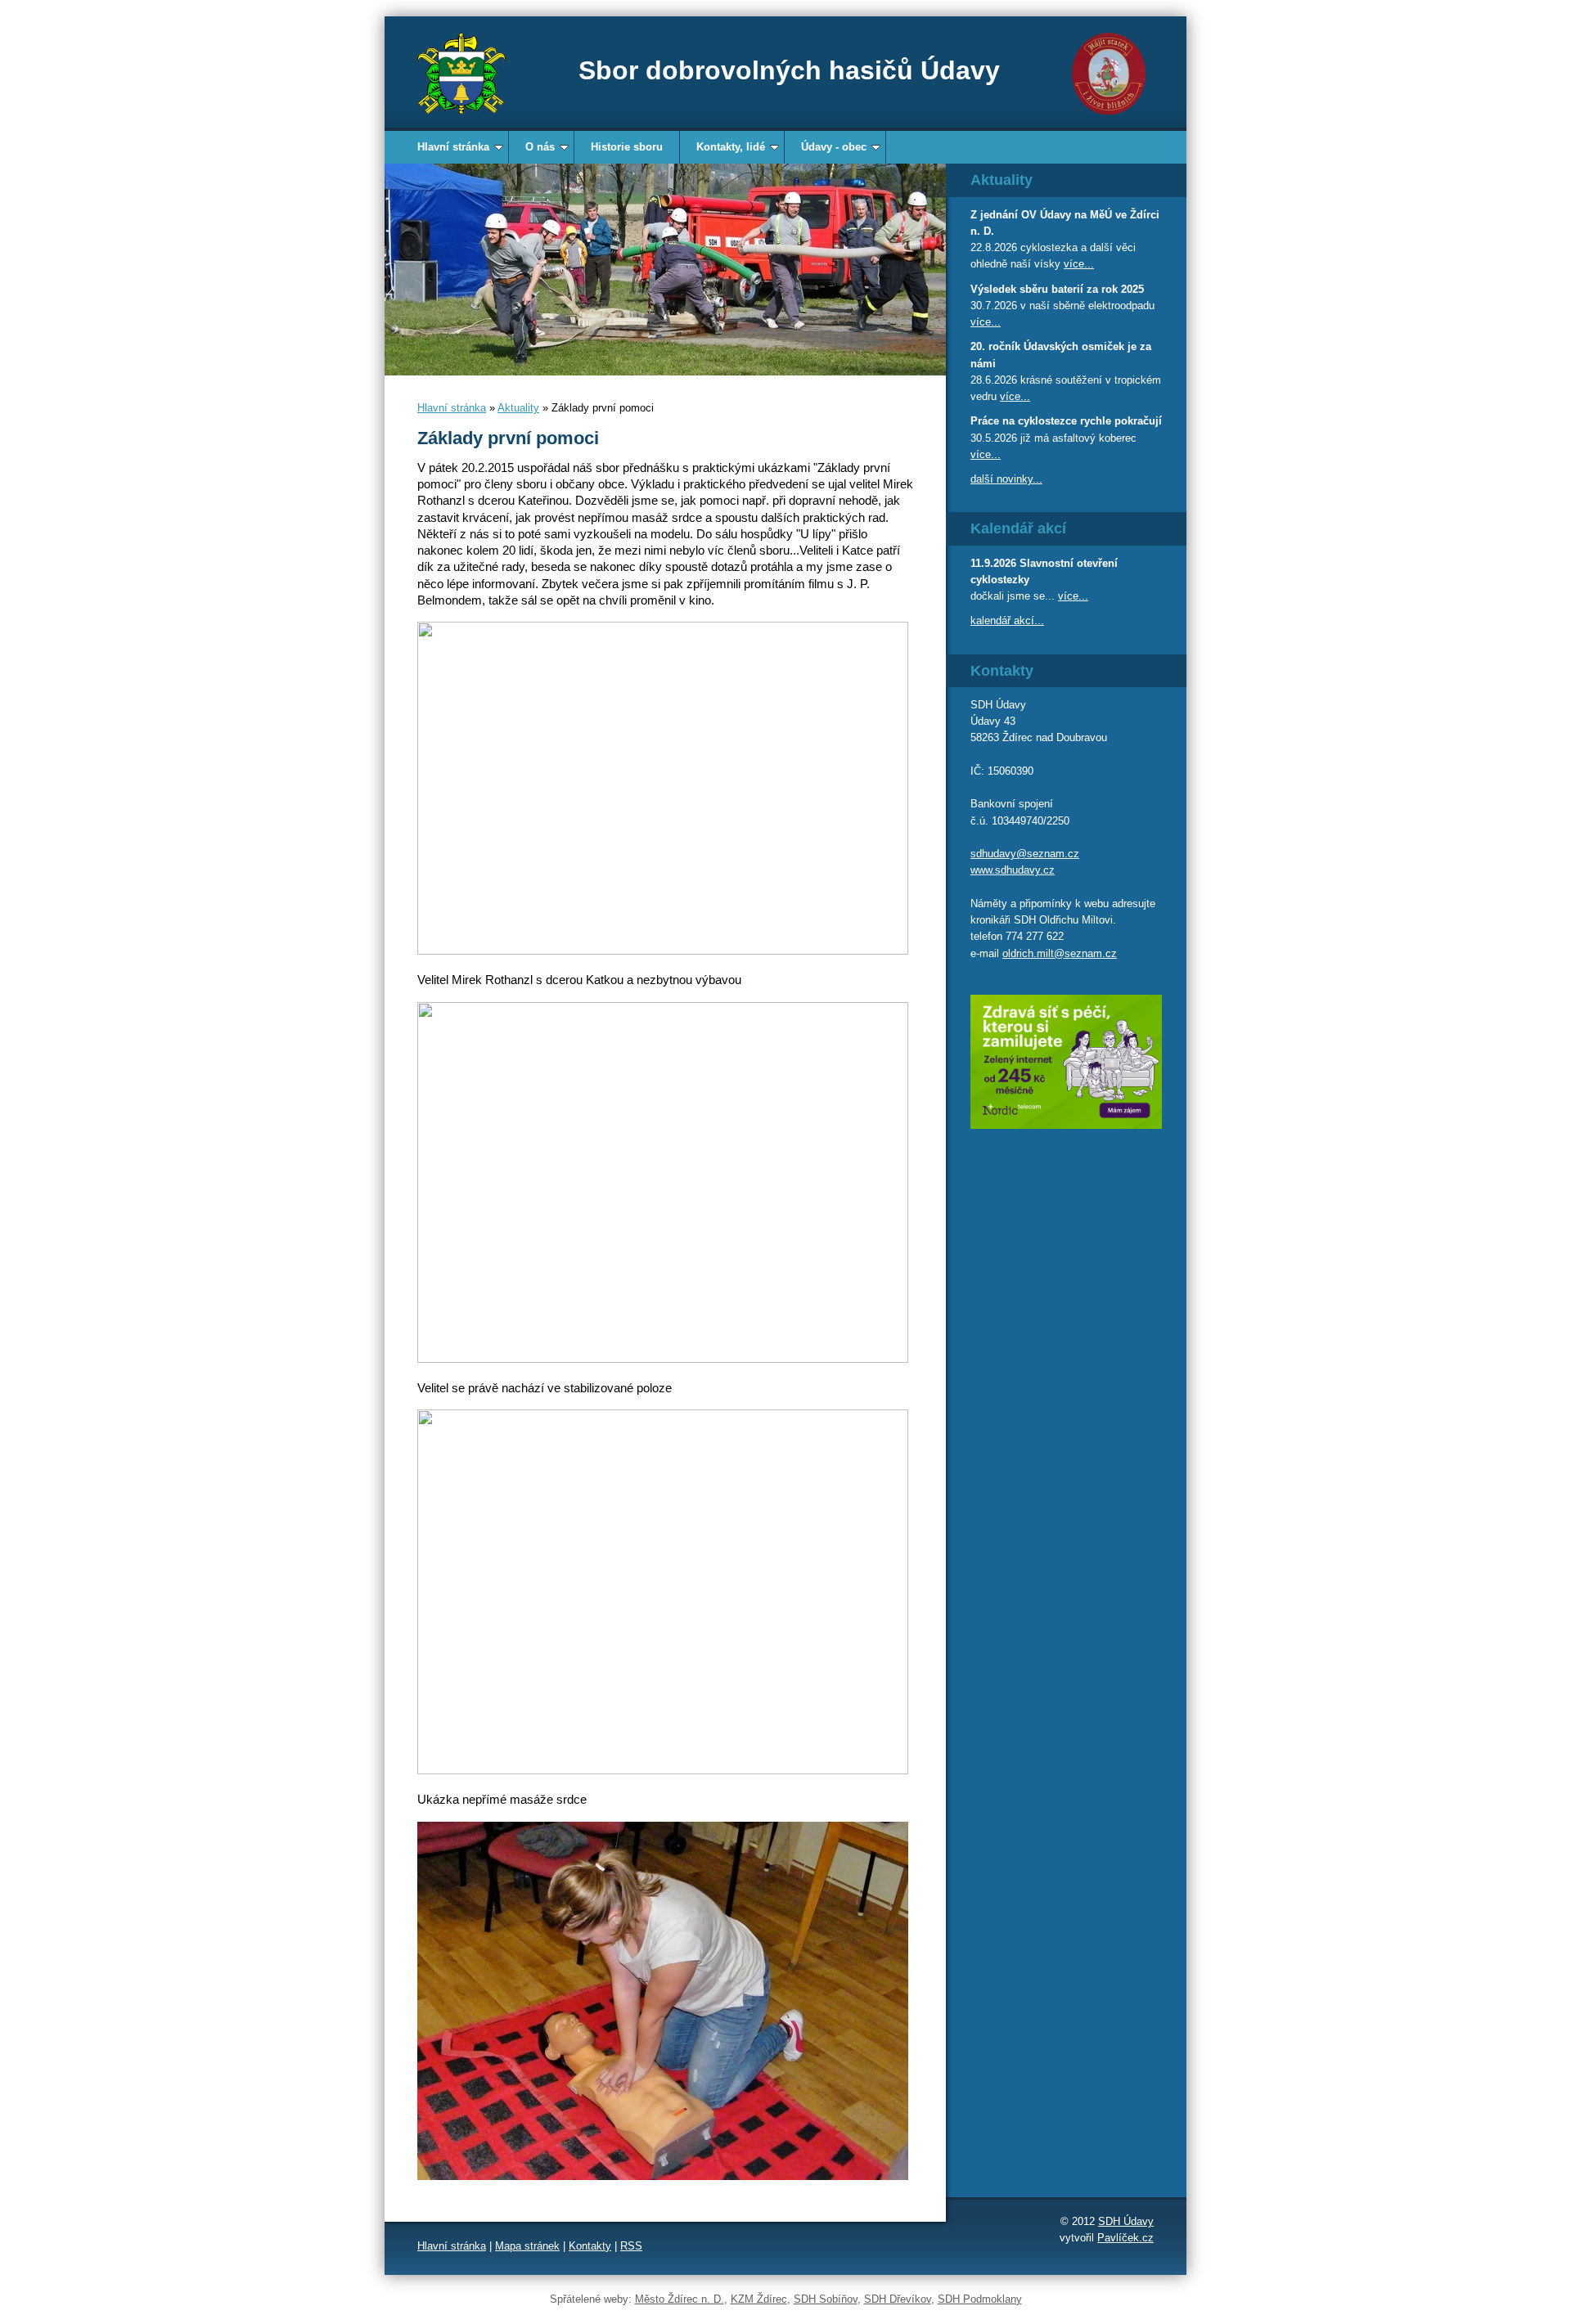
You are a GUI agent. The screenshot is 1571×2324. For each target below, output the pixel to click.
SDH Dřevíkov (898, 2299)
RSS (631, 2246)
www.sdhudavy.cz (1013, 870)
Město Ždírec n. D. (680, 2299)
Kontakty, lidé (731, 147)
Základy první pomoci (508, 438)
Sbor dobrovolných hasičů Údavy (789, 70)
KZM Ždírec (759, 2299)
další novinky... (1006, 479)
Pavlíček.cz (1125, 2238)
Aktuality (518, 408)
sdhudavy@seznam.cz (1025, 854)
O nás (540, 147)
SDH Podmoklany (980, 2299)
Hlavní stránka (453, 147)
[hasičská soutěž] (665, 270)
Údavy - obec (834, 147)
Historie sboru (627, 147)
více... (1079, 264)
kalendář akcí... (1007, 620)
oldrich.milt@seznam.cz (1060, 953)
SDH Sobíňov (826, 2299)
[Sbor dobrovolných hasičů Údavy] (461, 74)
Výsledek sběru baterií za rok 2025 (1057, 289)
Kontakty (590, 2246)
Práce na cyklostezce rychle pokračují (1066, 421)
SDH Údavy (1126, 2221)
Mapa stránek (527, 2246)
